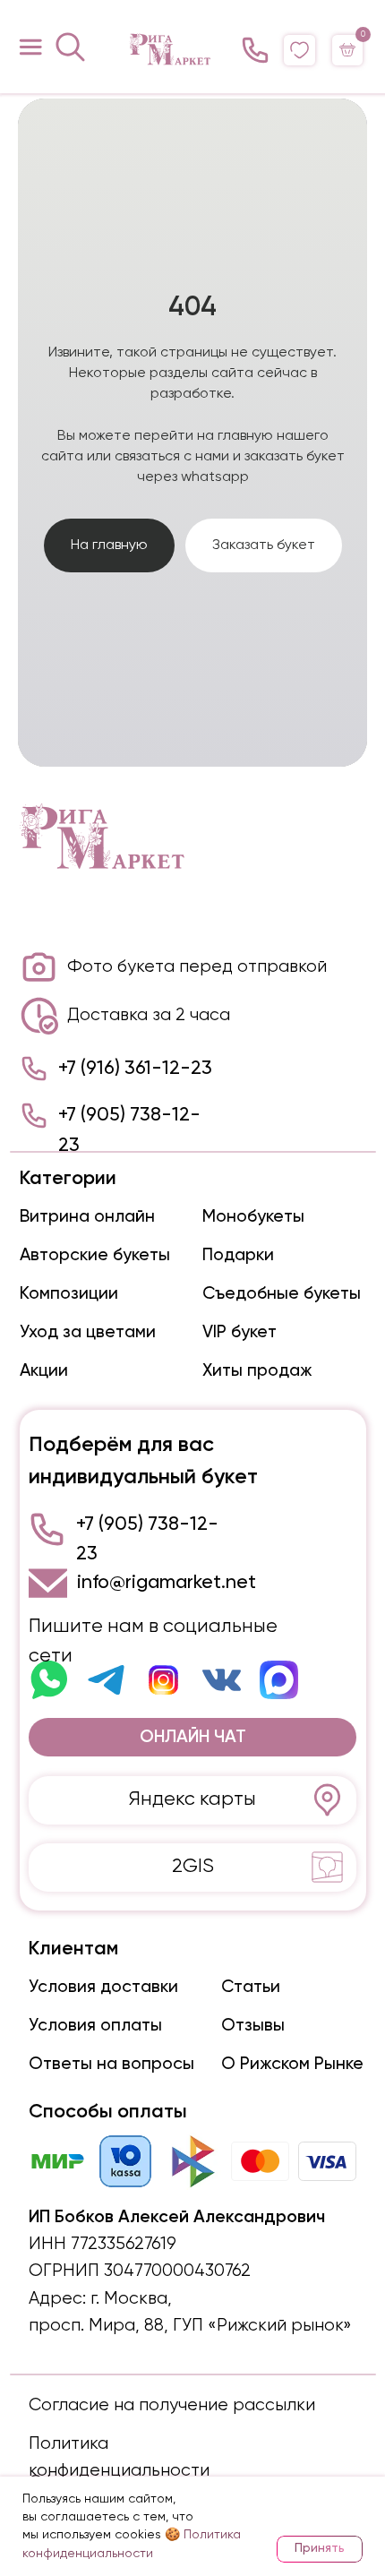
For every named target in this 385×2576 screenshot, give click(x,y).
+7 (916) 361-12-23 (135, 2461)
